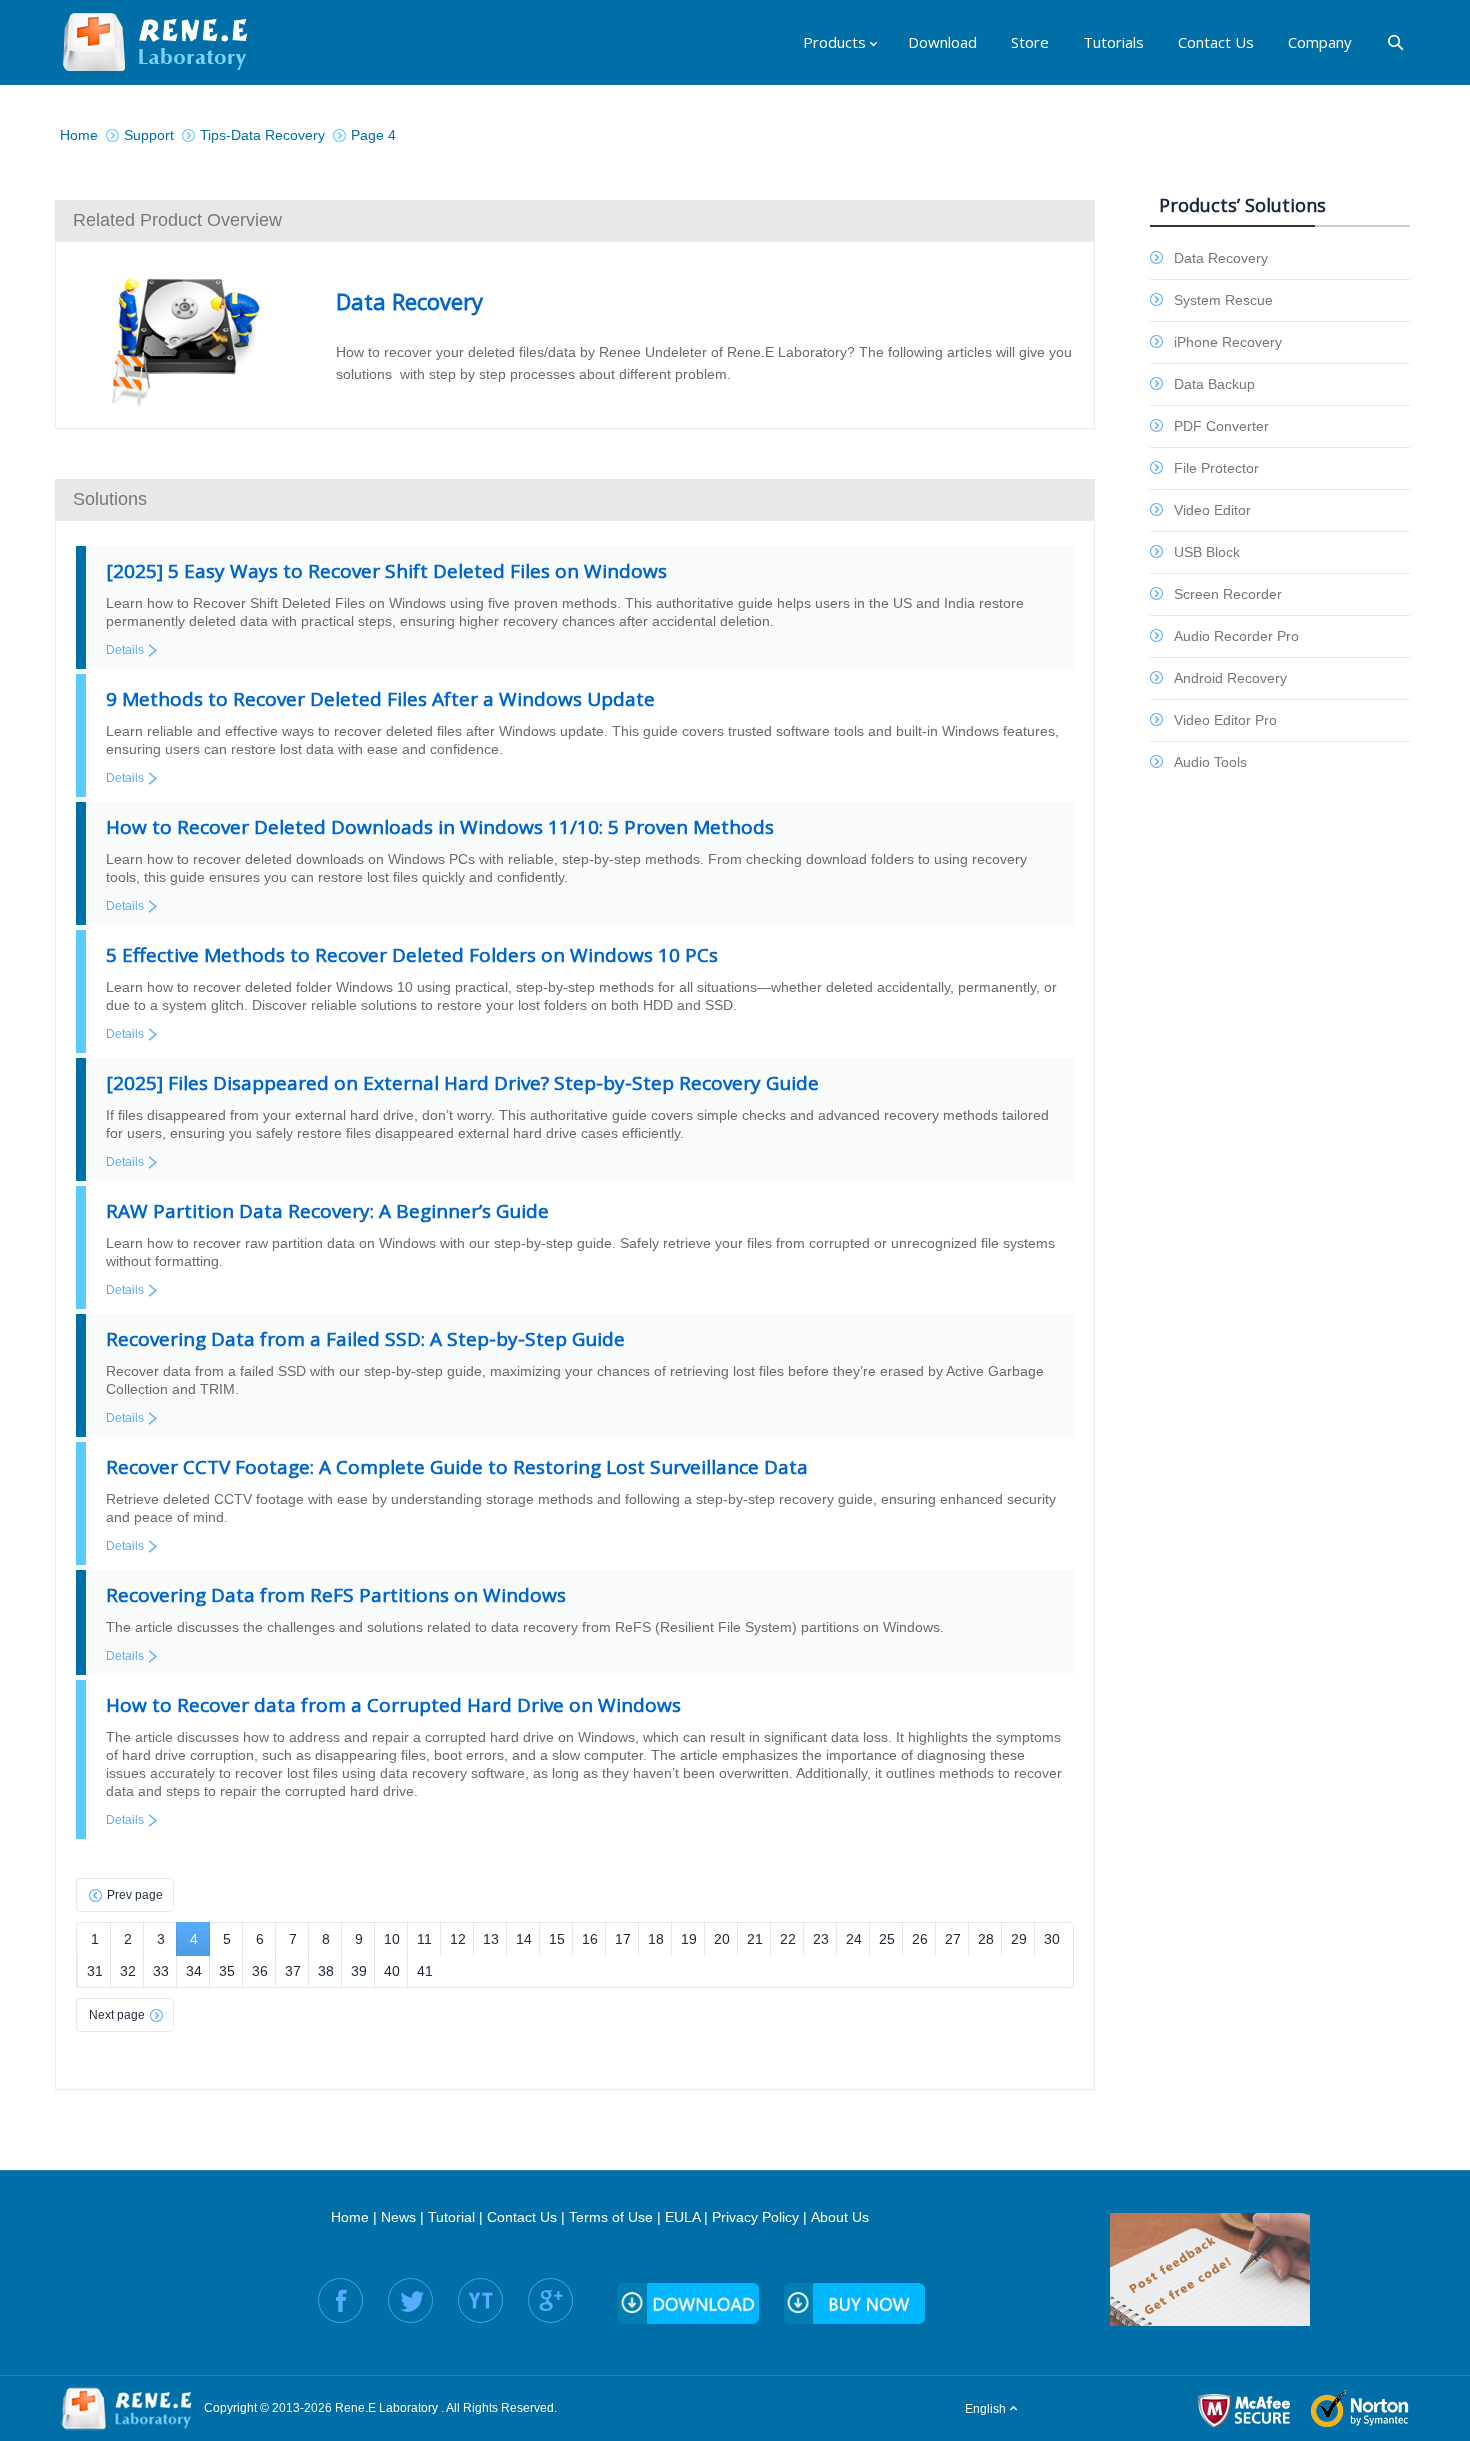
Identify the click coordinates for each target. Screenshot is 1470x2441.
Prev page (135, 1895)
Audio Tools (1210, 762)
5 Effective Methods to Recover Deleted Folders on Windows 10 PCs (412, 955)
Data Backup (1214, 384)
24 (854, 1939)
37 (293, 1971)
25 (887, 1939)
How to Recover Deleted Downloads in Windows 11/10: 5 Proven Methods (440, 827)
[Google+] (550, 2300)
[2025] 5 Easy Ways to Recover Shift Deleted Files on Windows (386, 571)
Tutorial (451, 2217)
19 (689, 1939)
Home (350, 2217)
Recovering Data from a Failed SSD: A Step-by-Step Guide (365, 1339)
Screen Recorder (1228, 594)
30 (1052, 1939)
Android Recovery (1230, 678)
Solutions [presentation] (110, 499)
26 (920, 1939)
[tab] (575, 220)
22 (788, 1939)
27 (953, 1939)
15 (557, 1939)
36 (260, 1971)
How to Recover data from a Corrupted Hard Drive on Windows (393, 1705)
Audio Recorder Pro (1236, 636)
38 (326, 1971)
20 (722, 1939)
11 (424, 1939)
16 (590, 1939)
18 (656, 1939)
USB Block (1207, 552)
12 (458, 1939)
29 (1019, 1939)
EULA (682, 2217)
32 (128, 1971)
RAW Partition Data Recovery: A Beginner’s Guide (327, 1211)
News (398, 2217)
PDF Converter (1221, 426)
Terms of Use (611, 2217)
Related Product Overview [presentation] (177, 220)
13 (491, 1939)
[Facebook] (340, 2300)
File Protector (1216, 468)
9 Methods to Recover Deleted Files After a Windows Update (380, 699)
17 (623, 1939)
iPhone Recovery (1228, 342)
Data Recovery (1221, 258)
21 (755, 1939)
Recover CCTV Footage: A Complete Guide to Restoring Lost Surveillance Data (457, 1467)
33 (161, 1971)
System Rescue (1223, 300)
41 (425, 1971)
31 (95, 1971)
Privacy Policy (755, 2217)
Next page (117, 2015)
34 (194, 1971)
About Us (840, 2217)
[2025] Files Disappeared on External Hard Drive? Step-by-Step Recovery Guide (462, 1083)
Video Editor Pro (1225, 720)
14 (524, 1939)
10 (392, 1939)
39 (359, 1971)
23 (821, 1939)
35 (227, 1971)
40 (392, 1971)
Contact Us (522, 2217)
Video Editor (1212, 510)
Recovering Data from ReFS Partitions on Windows (336, 1595)
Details (125, 650)
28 (986, 1939)
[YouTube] (480, 2300)
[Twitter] (410, 2300)
